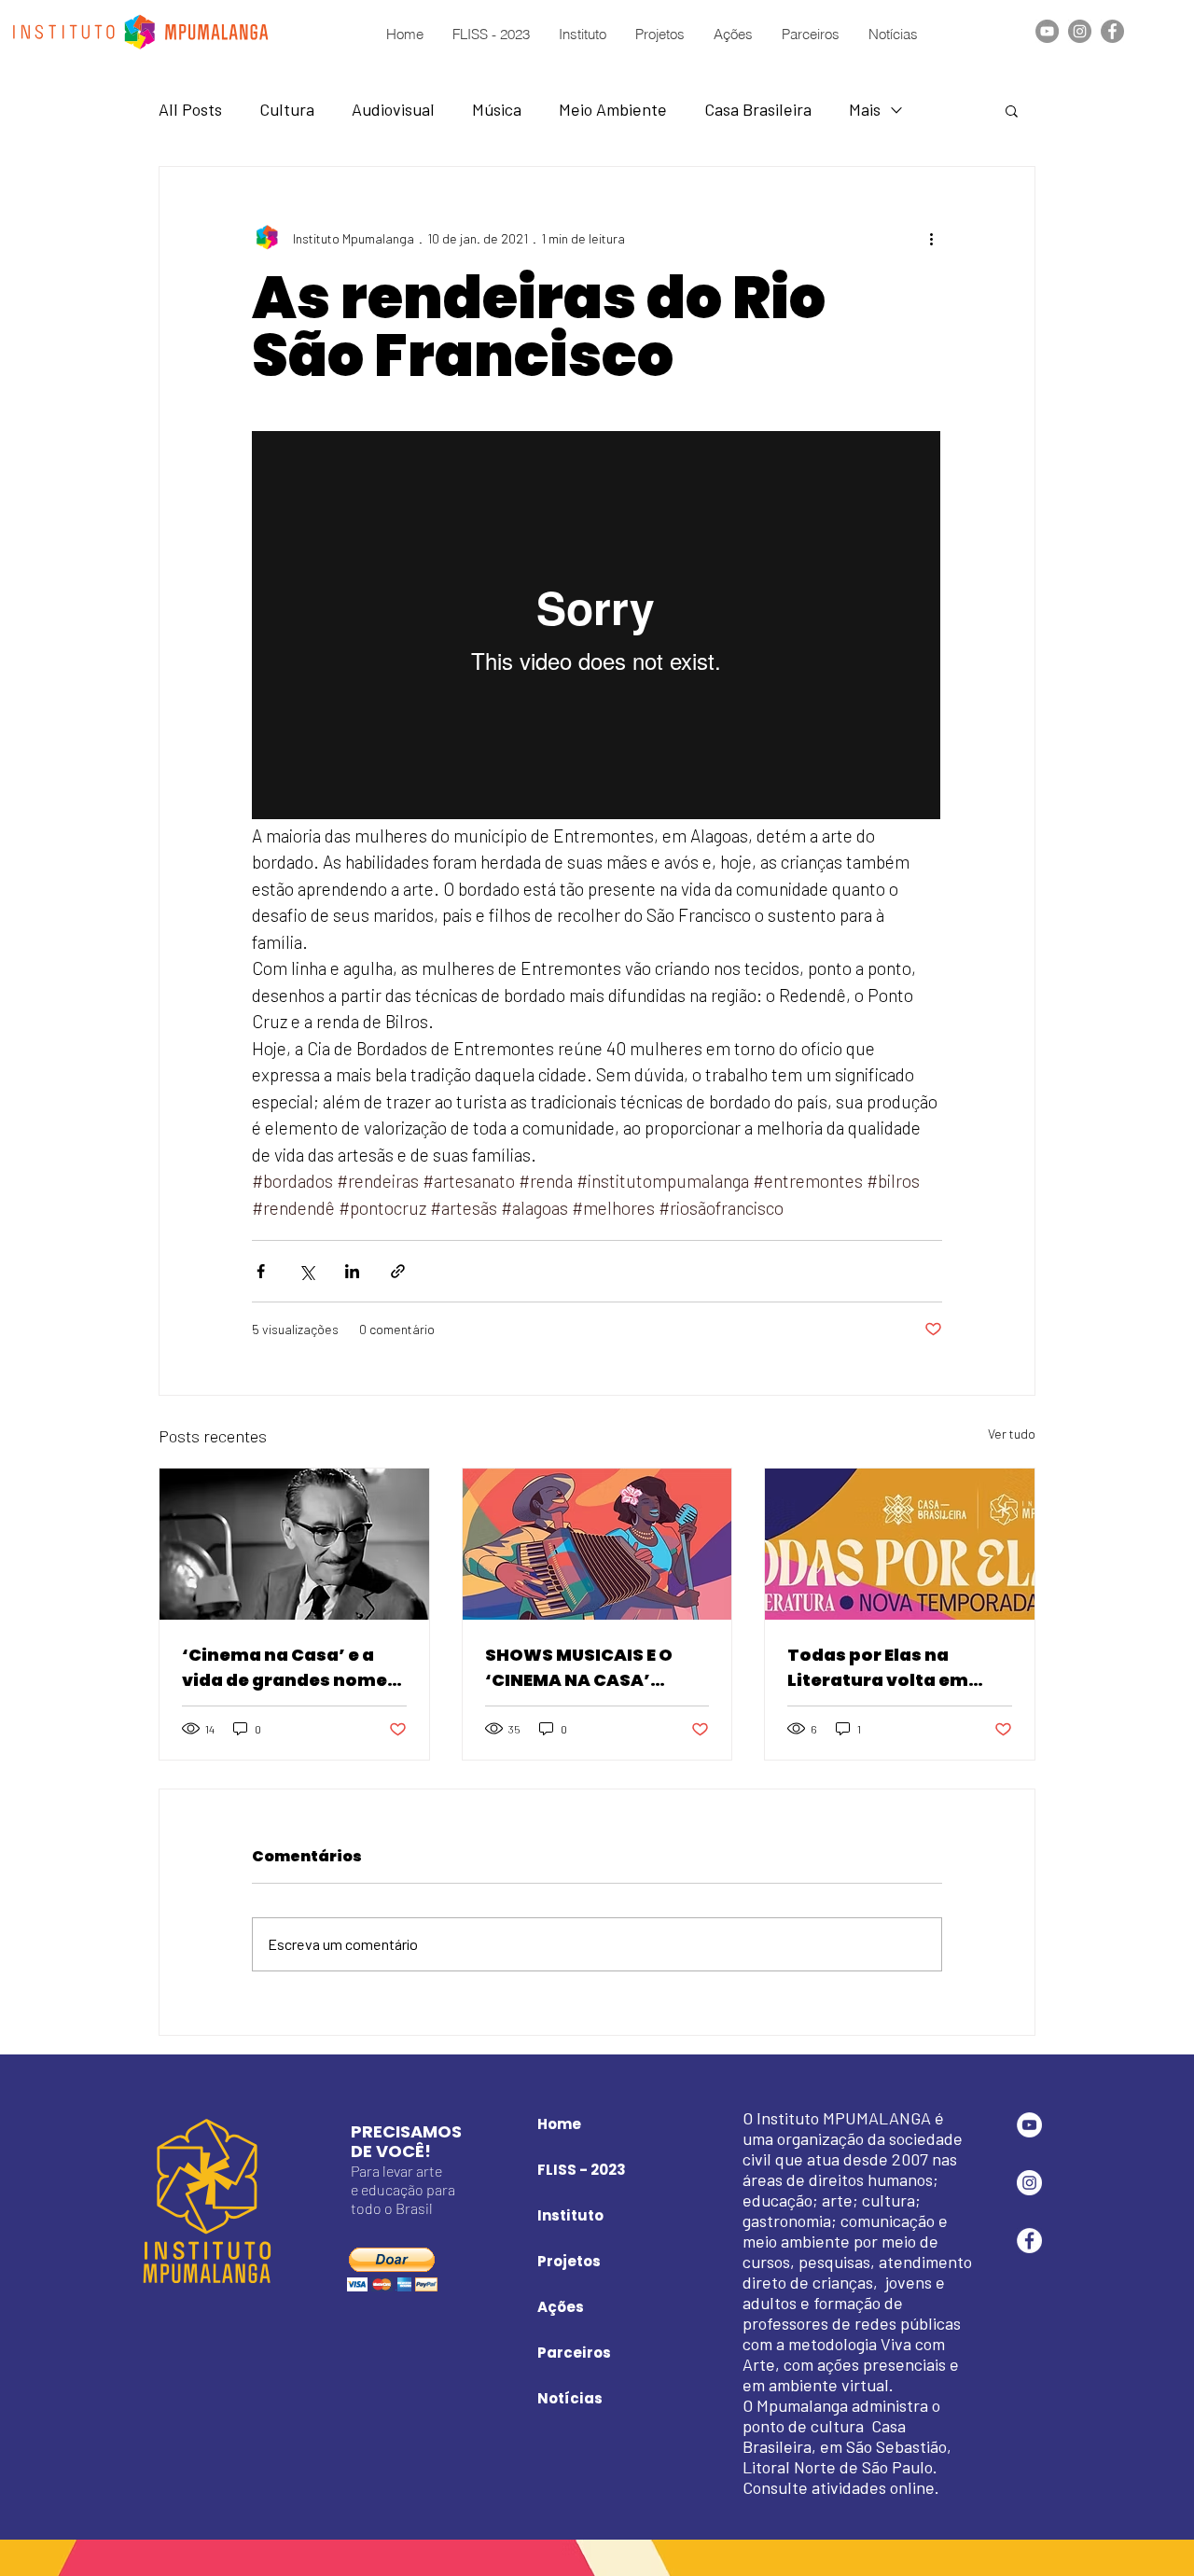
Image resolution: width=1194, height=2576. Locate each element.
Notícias (570, 2398)
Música (497, 109)
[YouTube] (1047, 31)
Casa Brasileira (758, 109)
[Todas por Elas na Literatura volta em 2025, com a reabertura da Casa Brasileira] (900, 1544)
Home (559, 2124)
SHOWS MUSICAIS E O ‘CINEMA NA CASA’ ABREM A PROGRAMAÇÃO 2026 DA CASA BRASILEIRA (596, 1668)
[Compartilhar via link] (398, 1271)
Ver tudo (1012, 1434)
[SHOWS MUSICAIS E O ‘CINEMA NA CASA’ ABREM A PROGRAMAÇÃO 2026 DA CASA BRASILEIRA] (597, 1544)
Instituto (570, 2215)
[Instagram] (1080, 31)
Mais (865, 109)
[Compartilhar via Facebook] (261, 1271)
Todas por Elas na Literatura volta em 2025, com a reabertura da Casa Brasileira (896, 1668)
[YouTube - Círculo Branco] (1029, 2125)
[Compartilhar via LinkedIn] (352, 1271)
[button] (1012, 110)
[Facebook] (1112, 31)
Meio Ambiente (613, 109)
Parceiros (574, 2353)
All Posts (190, 109)
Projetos (569, 2261)
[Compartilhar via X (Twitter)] (306, 1271)
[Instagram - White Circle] (1029, 2183)
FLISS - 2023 (582, 2170)
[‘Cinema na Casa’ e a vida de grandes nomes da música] (294, 1544)
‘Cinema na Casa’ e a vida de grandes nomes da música (290, 1668)
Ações (561, 2307)
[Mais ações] (931, 238)
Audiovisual (393, 109)
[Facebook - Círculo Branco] (1029, 2241)
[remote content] (597, 627)
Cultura (287, 109)
